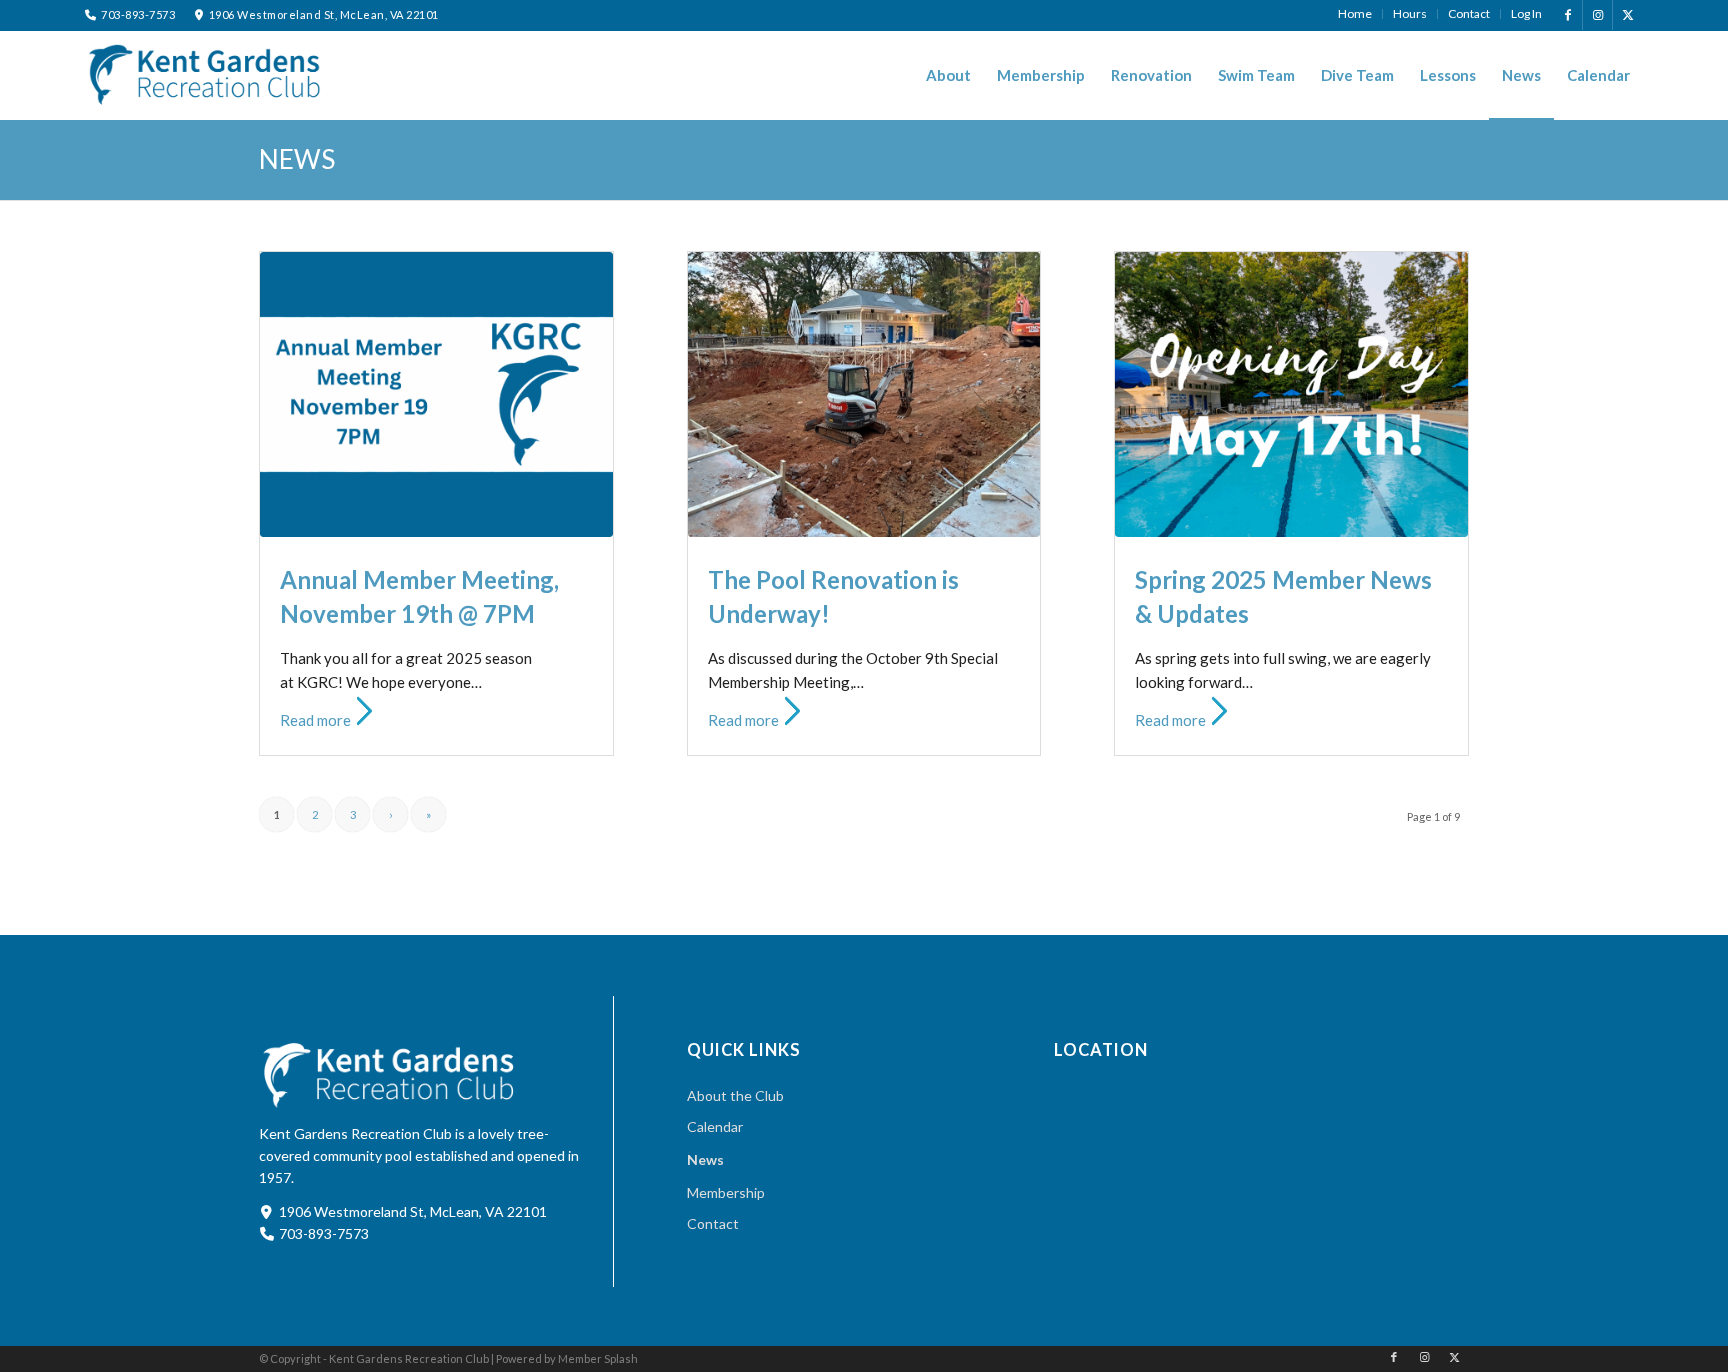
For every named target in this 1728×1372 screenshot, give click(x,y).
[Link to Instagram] (1597, 15)
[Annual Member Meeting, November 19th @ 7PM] (436, 395)
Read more (315, 720)
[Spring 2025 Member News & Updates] (1291, 395)
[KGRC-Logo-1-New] (205, 74)
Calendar (715, 1126)
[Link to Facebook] (1567, 15)
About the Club (735, 1095)
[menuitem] (1355, 14)
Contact (713, 1223)
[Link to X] (1628, 15)
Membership (726, 1192)
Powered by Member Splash (567, 1358)
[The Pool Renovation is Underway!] (864, 395)
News (297, 159)
